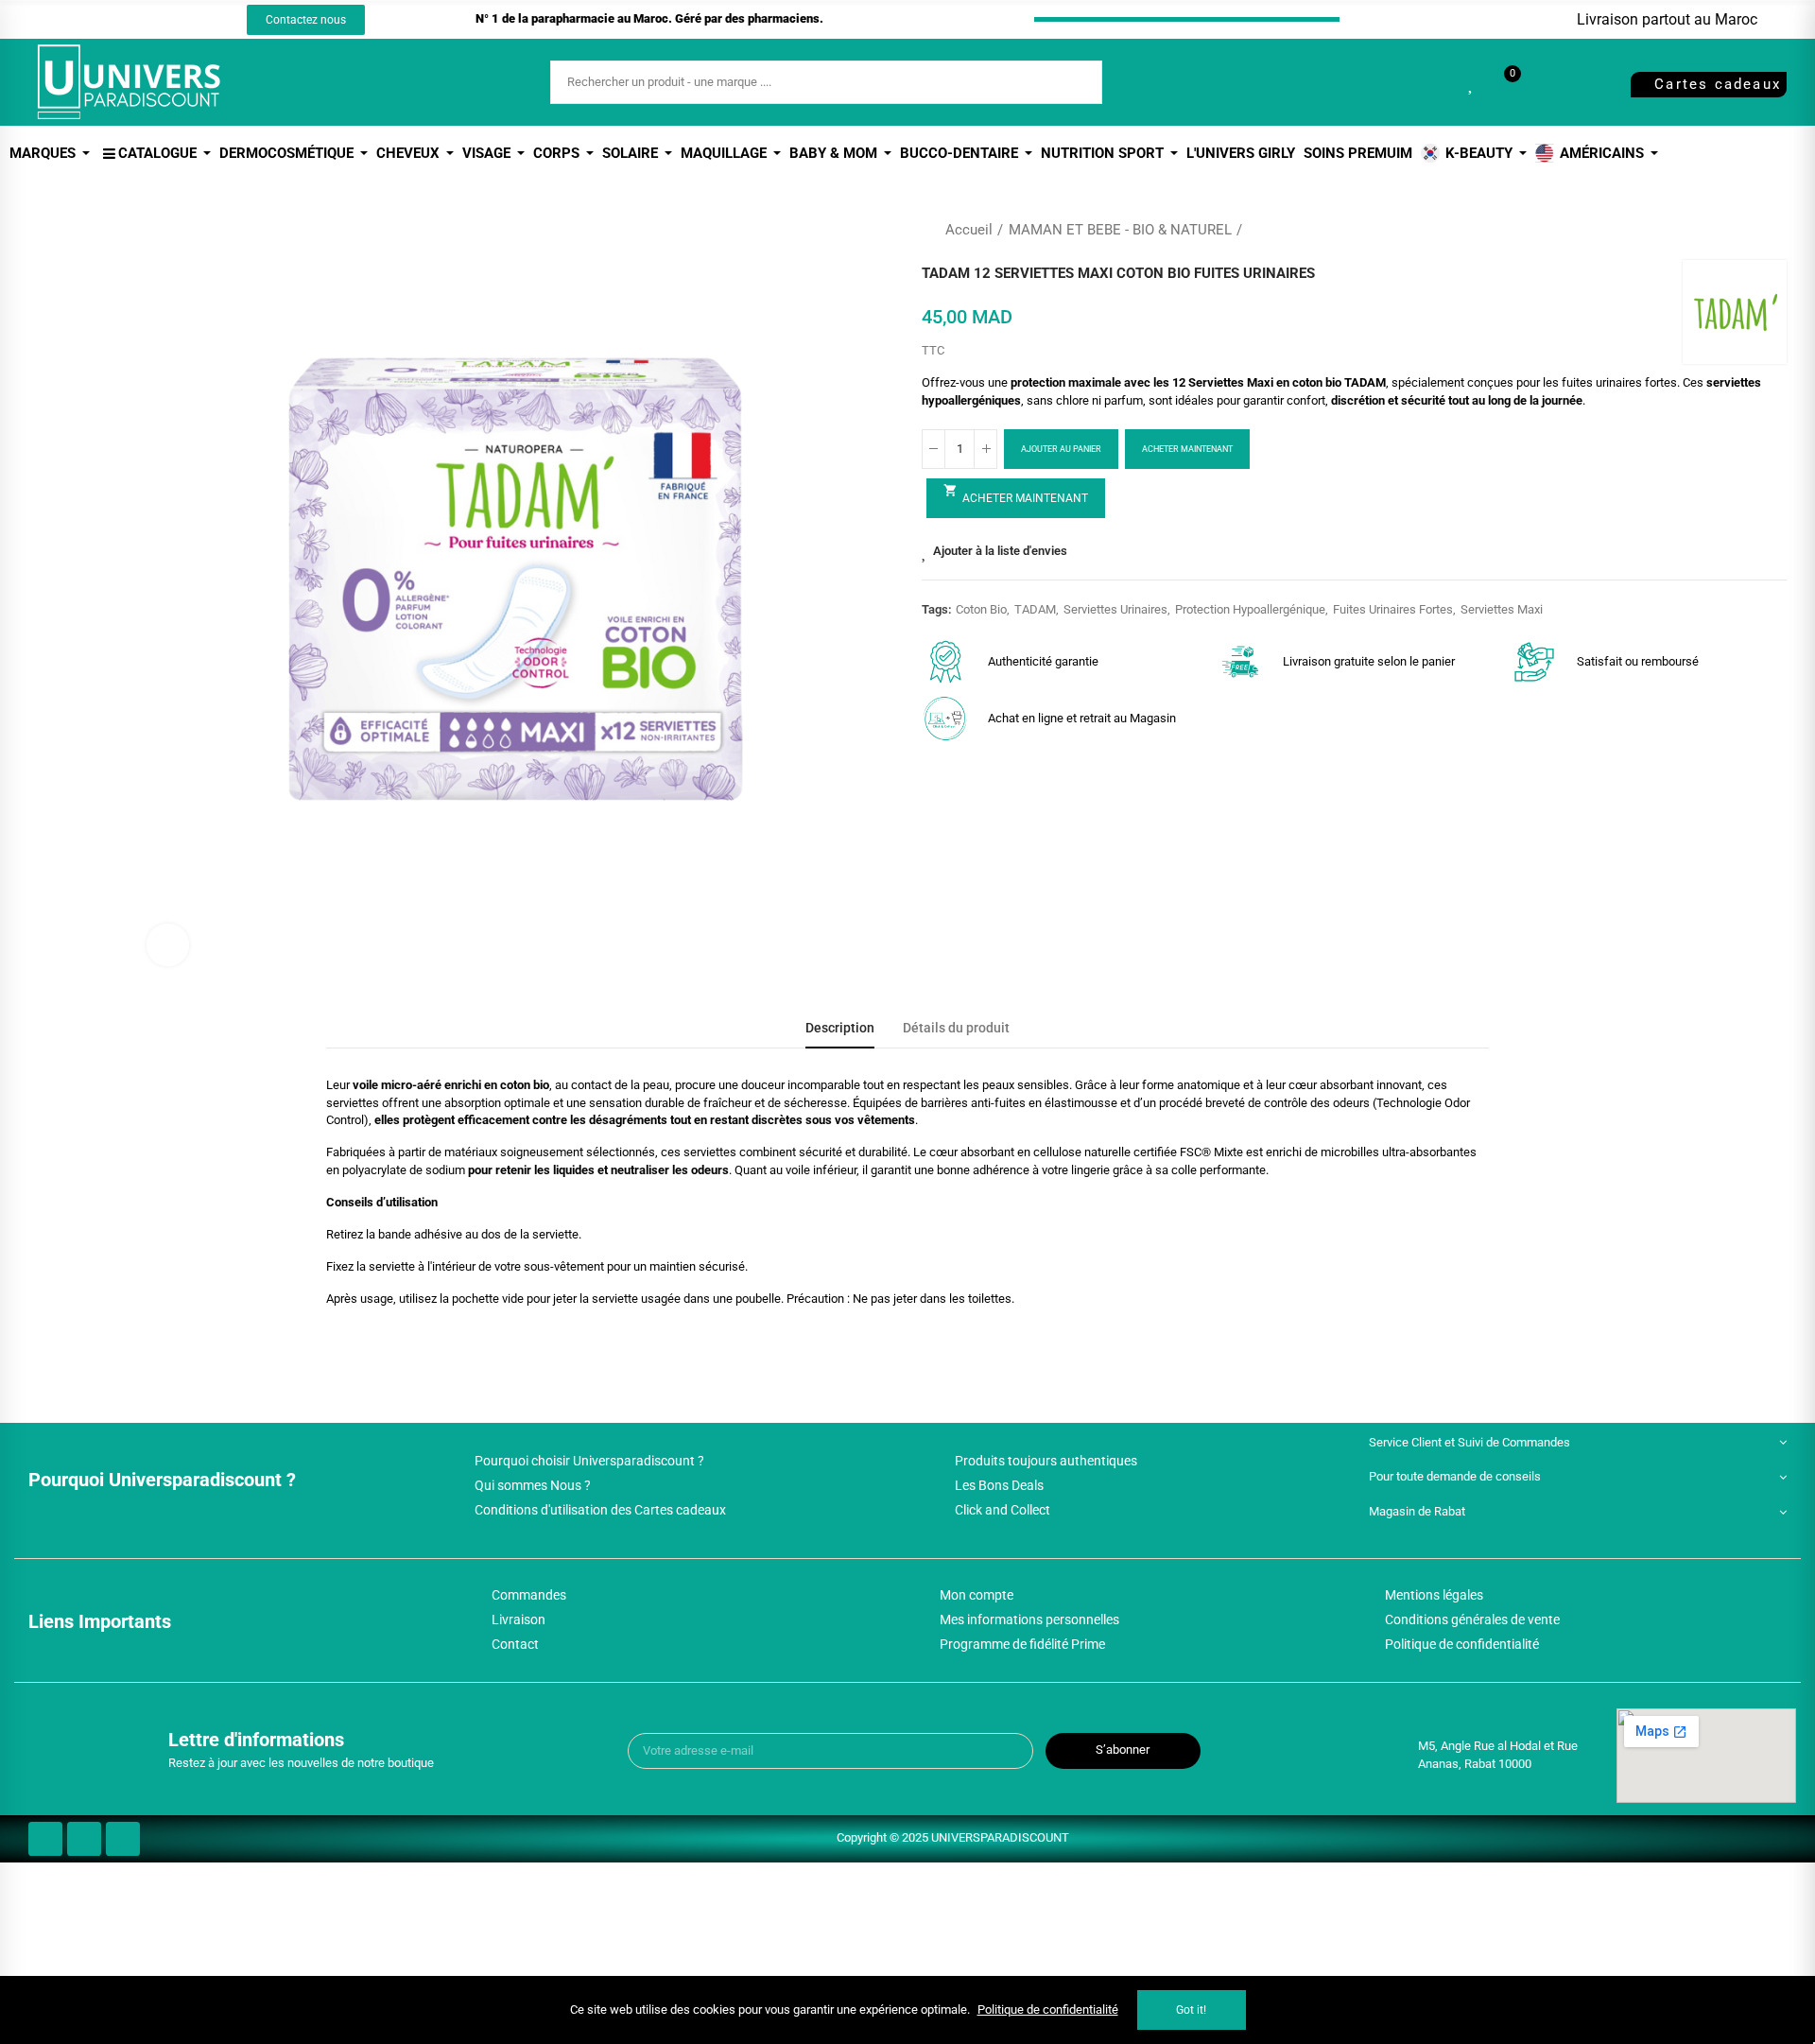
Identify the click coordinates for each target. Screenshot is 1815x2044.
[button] (306, 20)
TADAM (1035, 609)
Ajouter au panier (1061, 449)
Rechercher (1072, 82)
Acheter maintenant (1187, 449)
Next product (1772, 230)
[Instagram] (133, 20)
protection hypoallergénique (1250, 609)
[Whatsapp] (168, 20)
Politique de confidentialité (1048, 2009)
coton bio (981, 609)
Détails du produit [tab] (956, 1028)
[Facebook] (98, 20)
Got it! (1191, 2010)
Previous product (1725, 230)
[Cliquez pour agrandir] (168, 945)
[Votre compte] (1545, 82)
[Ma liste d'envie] (1472, 82)
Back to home (1749, 230)
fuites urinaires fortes (1393, 609)
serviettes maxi (1502, 609)
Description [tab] (840, 1028)
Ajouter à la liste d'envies (1000, 551)
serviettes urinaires (1115, 609)
